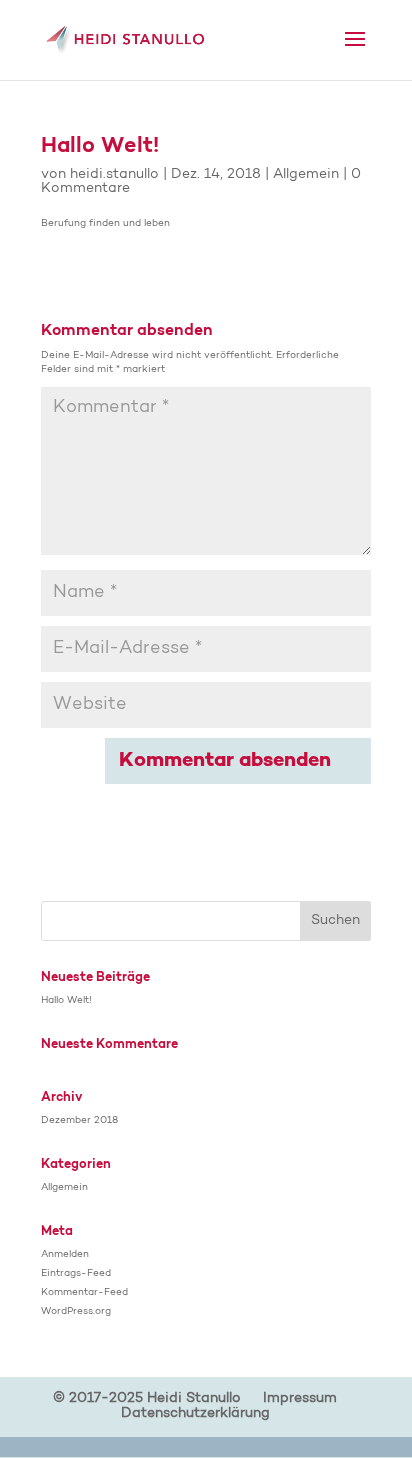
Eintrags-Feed (76, 1274)
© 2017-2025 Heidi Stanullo (147, 1399)
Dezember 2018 (79, 1121)
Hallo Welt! (66, 1001)
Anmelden (65, 1255)
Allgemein (306, 175)
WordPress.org (76, 1312)
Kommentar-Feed (84, 1293)
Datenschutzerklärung (195, 1414)
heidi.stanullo (114, 175)
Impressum (300, 1399)
